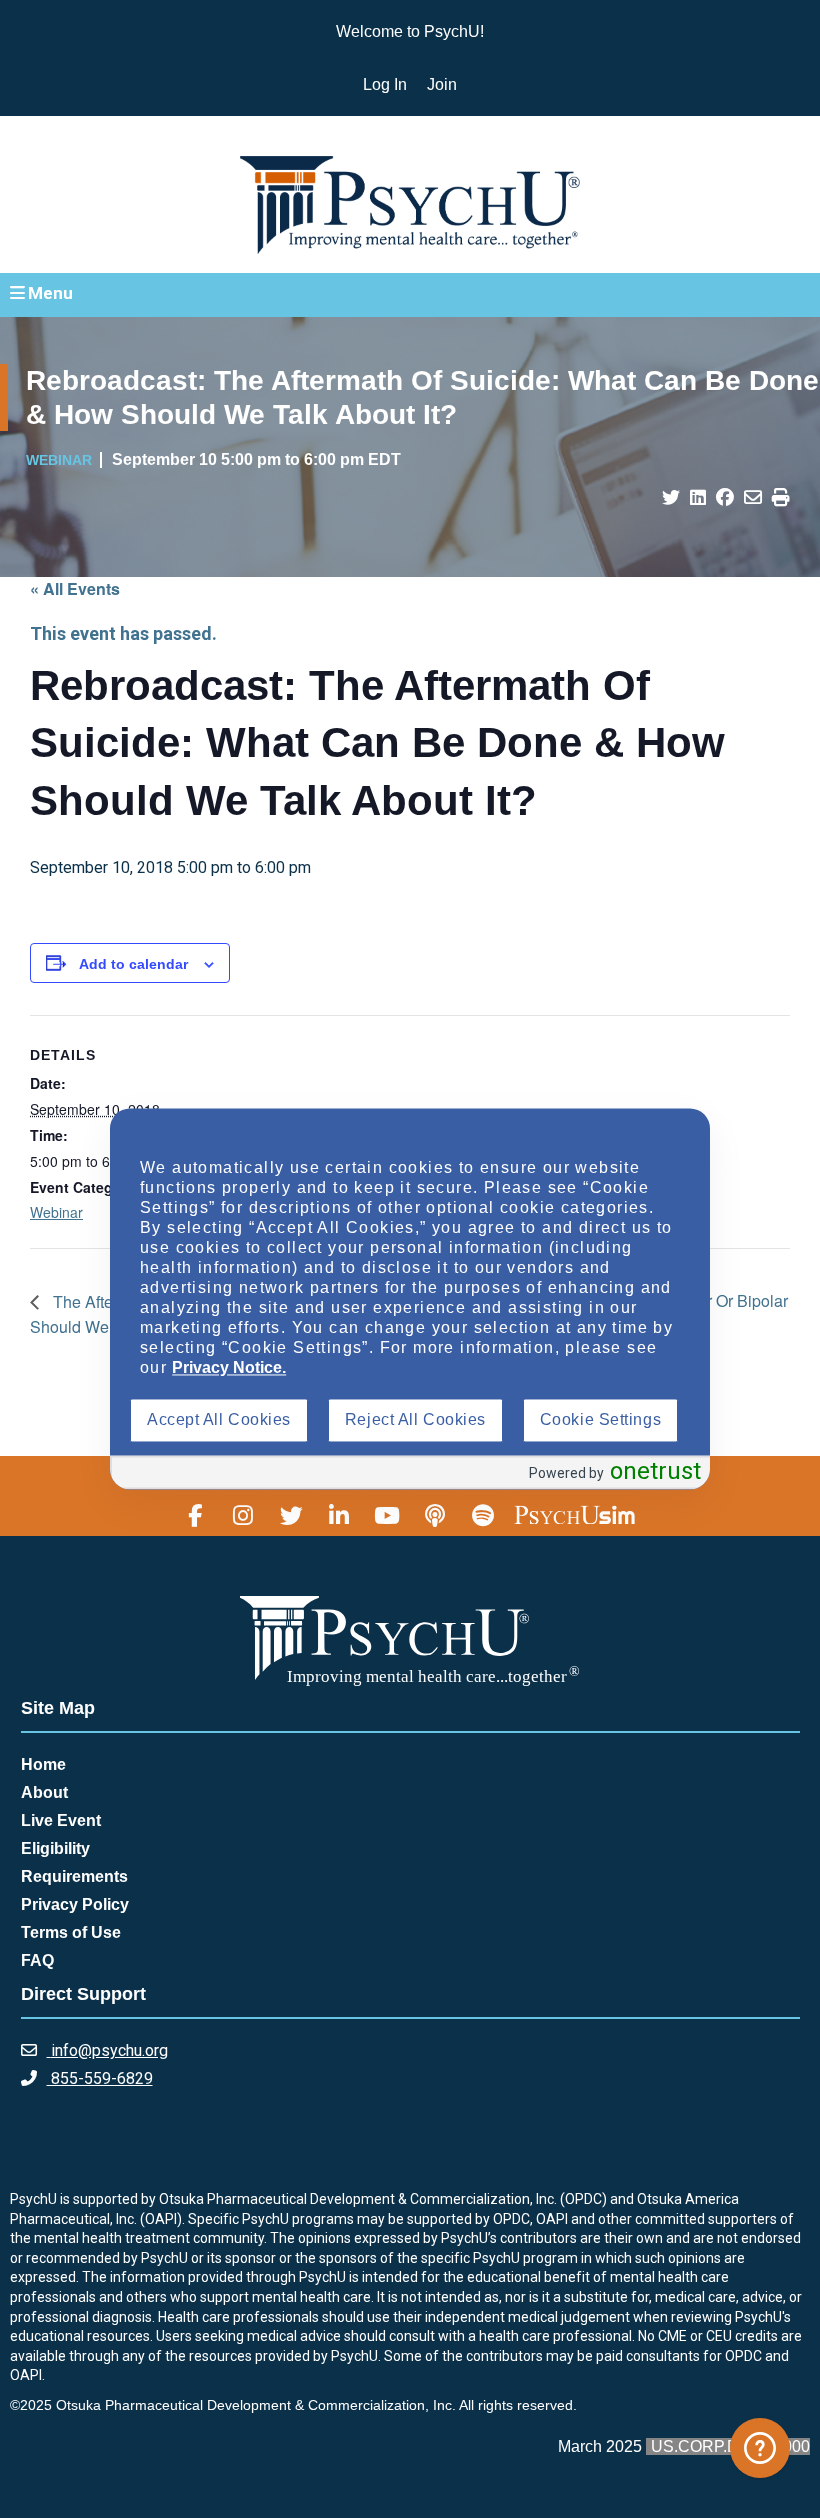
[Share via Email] (753, 498)
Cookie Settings (600, 1420)
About (44, 1792)
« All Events (75, 588)
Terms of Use (71, 1932)
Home (43, 1764)
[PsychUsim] (574, 1515)
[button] (410, 294)
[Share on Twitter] (671, 498)
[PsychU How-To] (760, 2448)
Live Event (61, 1820)
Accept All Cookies (219, 1420)
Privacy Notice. (229, 1368)
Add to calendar (133, 964)
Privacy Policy (75, 1904)
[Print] (781, 498)
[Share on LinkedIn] (698, 498)
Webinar (56, 1212)
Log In (385, 84)
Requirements (74, 1876)
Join (442, 84)
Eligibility (55, 1848)
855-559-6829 (100, 2078)
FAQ (37, 1960)
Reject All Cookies (415, 1420)
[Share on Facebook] (725, 498)
